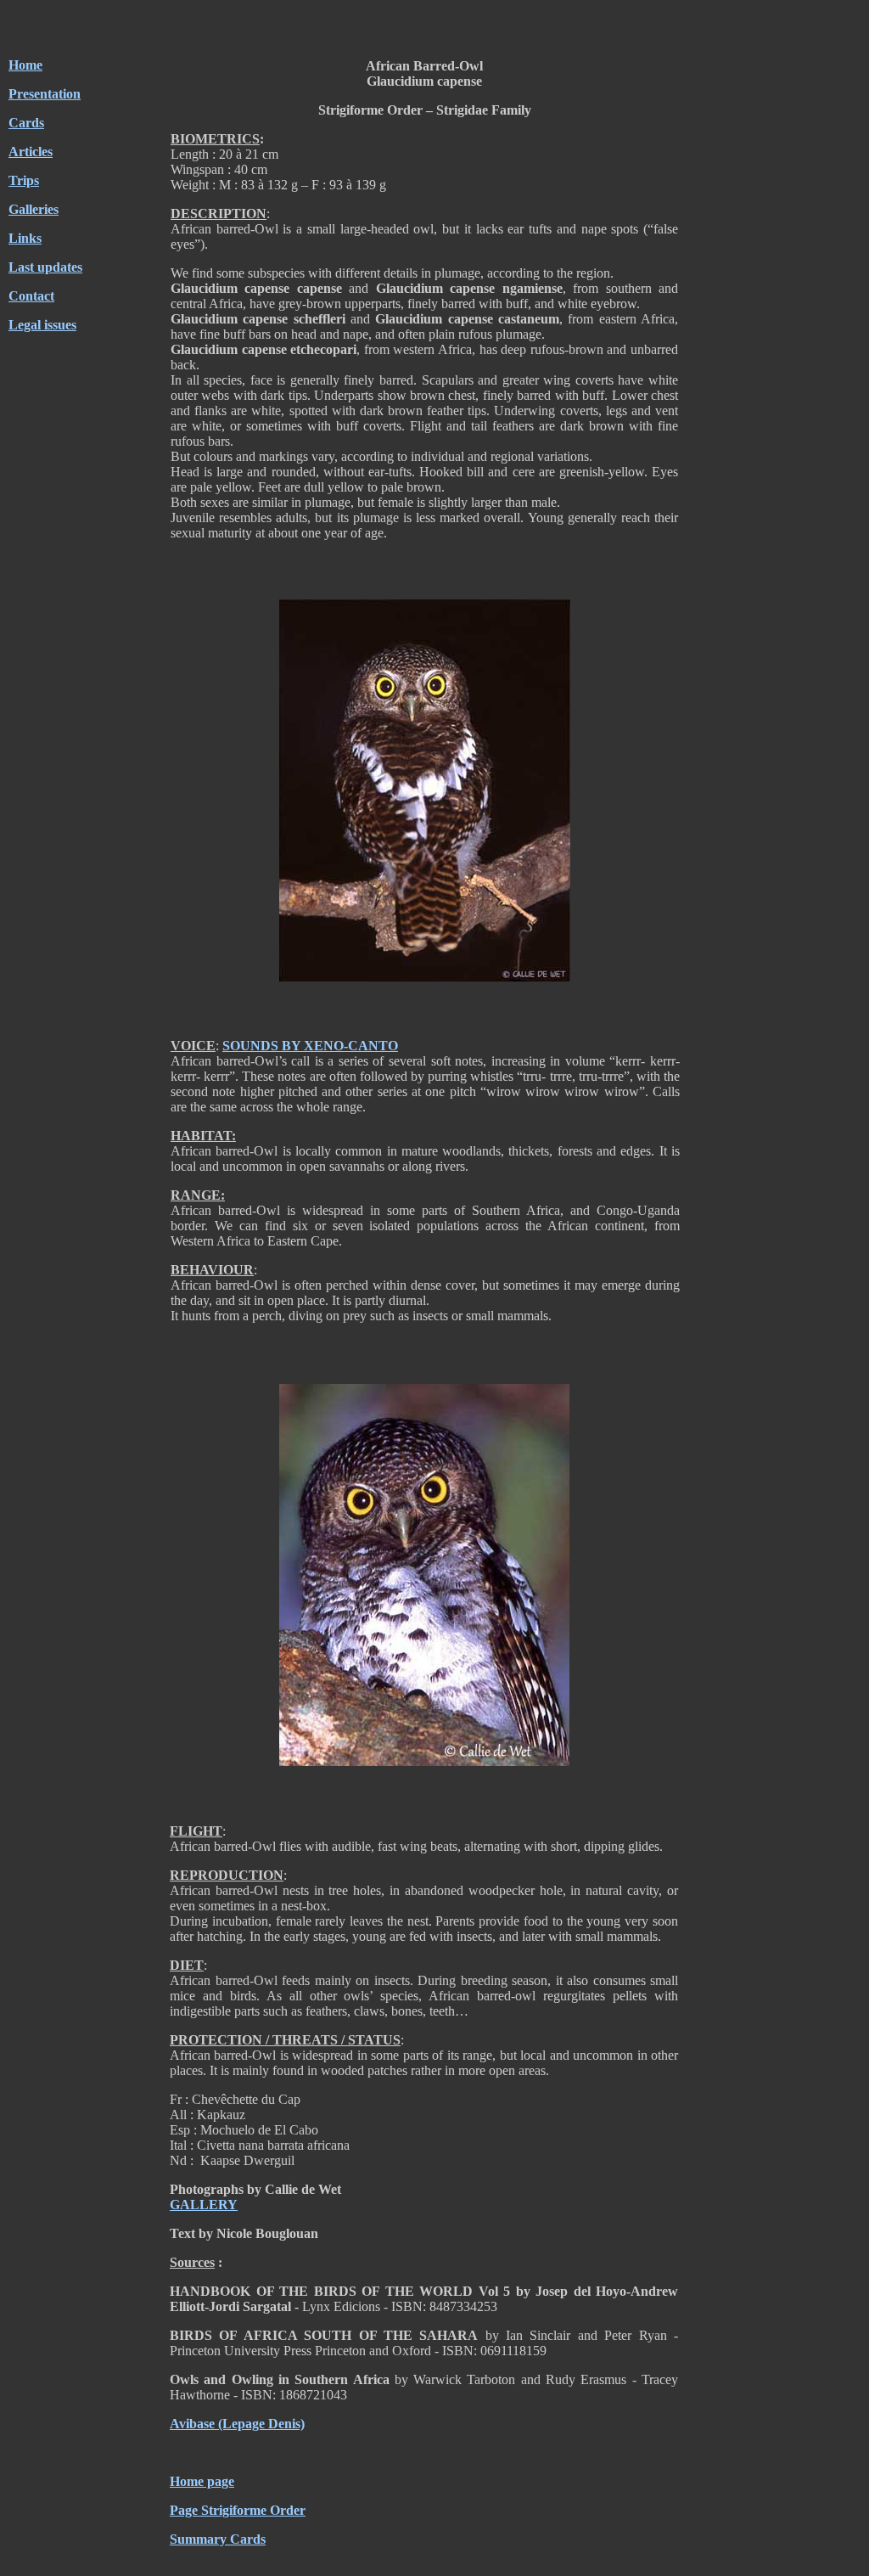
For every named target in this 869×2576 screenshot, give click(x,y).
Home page (202, 2481)
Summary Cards (218, 2539)
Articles (31, 152)
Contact (31, 296)
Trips (24, 180)
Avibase (192, 2424)
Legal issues (42, 325)
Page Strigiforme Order (238, 2510)
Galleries (34, 209)
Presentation (45, 94)
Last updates (45, 267)
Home (25, 65)
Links (25, 238)
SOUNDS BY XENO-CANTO (310, 1046)
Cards (26, 123)
